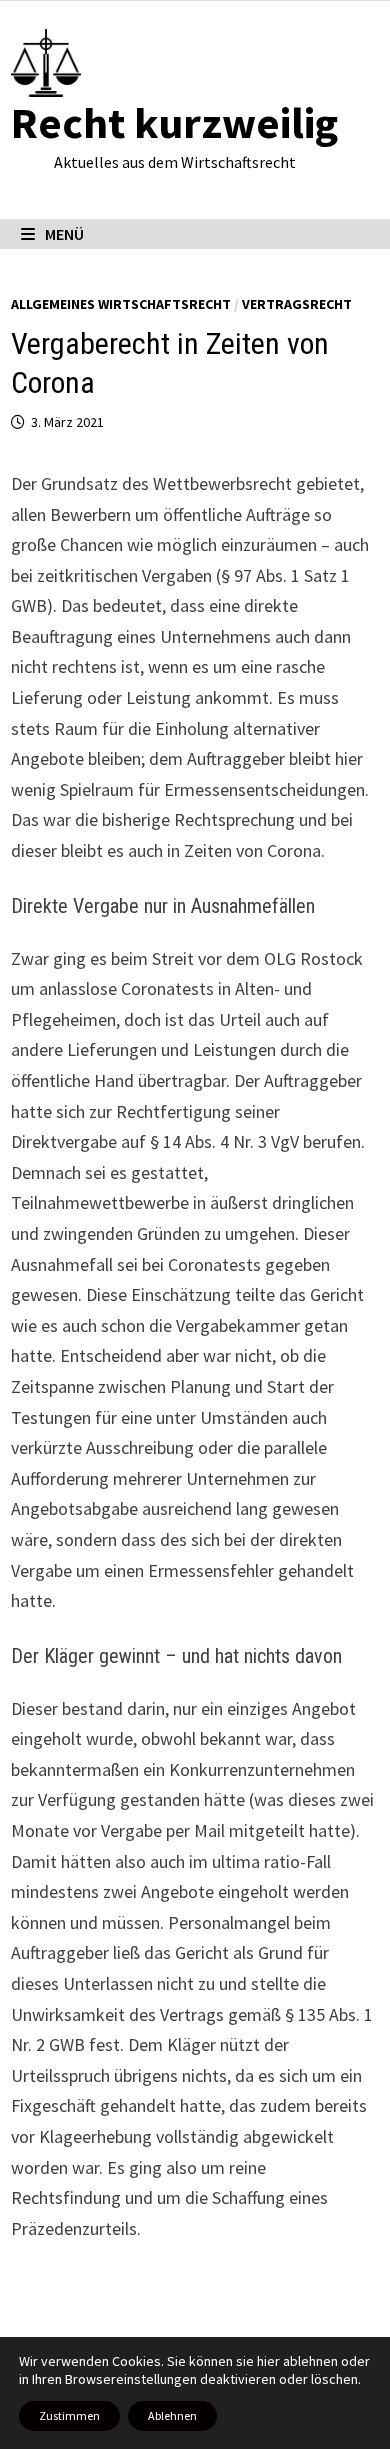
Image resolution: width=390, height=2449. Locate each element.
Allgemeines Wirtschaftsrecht (121, 304)
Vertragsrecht (297, 304)
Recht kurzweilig (174, 122)
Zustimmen (69, 2415)
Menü (64, 234)
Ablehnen (172, 2415)
